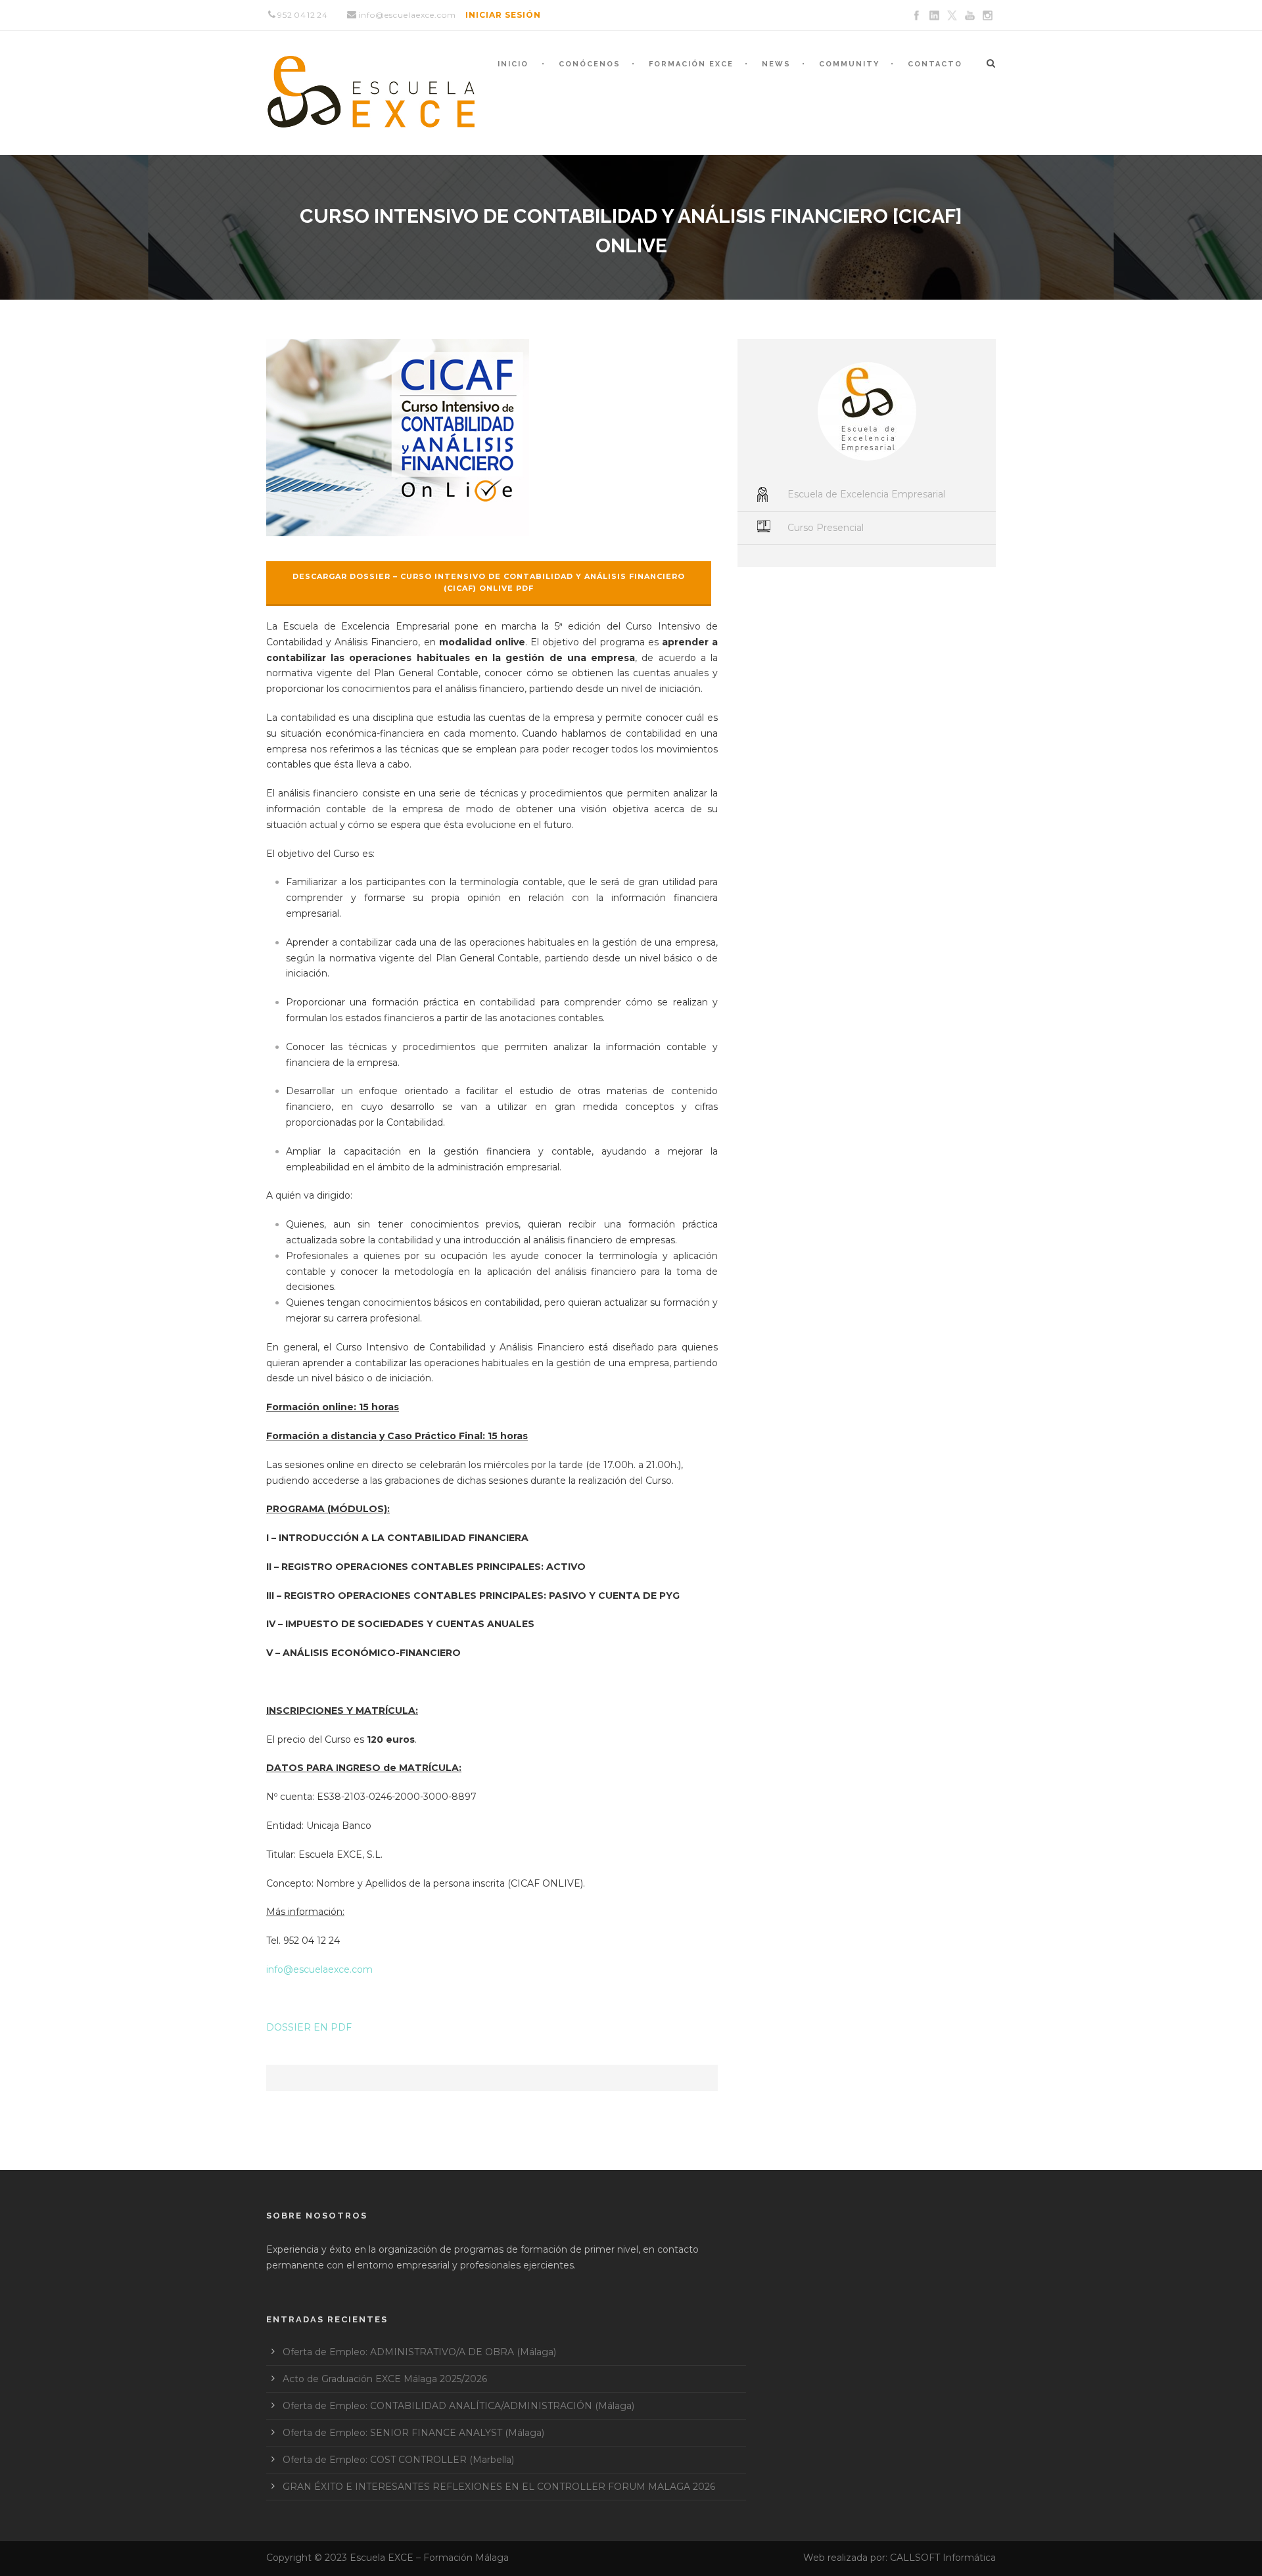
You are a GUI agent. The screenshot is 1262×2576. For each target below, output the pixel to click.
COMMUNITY (849, 64)
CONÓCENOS (590, 64)
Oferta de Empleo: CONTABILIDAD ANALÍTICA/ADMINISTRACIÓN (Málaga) (458, 2406)
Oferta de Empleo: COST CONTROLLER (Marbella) (398, 2460)
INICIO (513, 64)
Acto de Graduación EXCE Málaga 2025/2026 (385, 2379)
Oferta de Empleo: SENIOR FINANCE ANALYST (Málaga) (413, 2433)
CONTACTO (935, 64)
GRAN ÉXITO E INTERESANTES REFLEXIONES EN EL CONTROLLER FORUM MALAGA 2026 (499, 2487)
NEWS (776, 64)
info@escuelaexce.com (319, 1969)
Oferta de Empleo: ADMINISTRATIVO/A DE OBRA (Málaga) (419, 2352)
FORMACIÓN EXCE (691, 64)
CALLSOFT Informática (943, 2558)
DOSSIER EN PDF (309, 2027)
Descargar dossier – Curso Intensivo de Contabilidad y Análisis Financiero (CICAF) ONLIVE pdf (489, 583)
